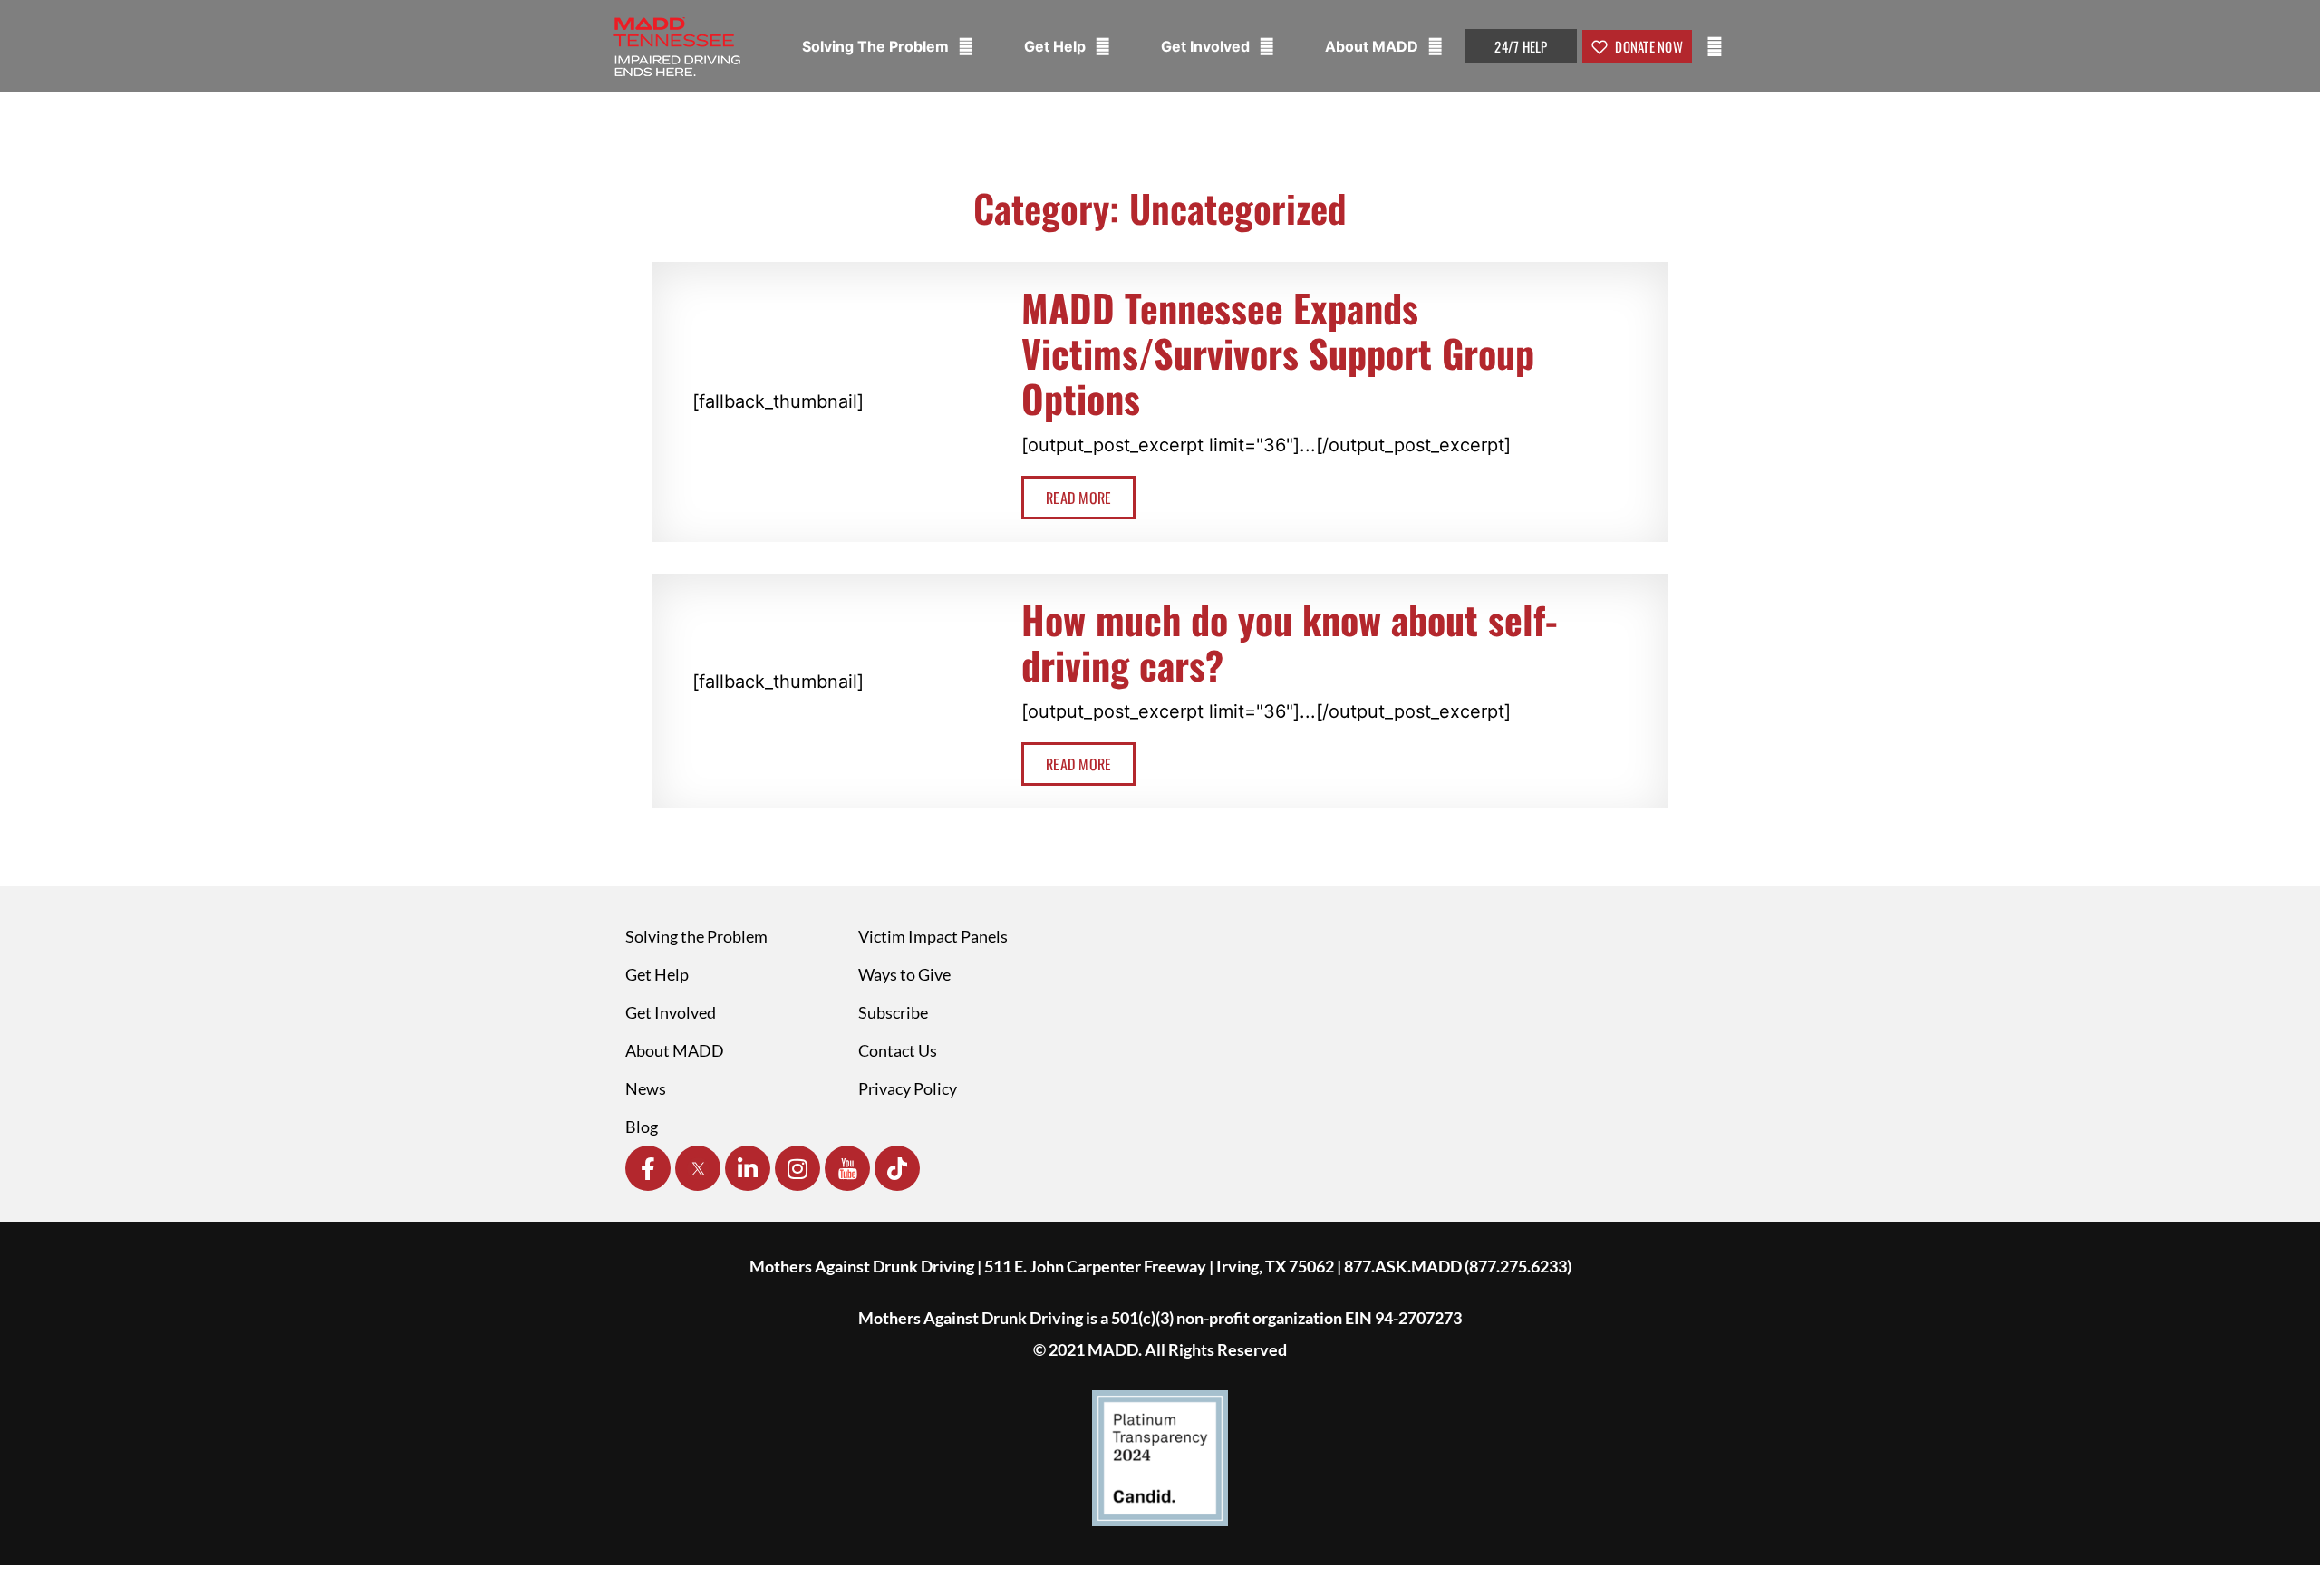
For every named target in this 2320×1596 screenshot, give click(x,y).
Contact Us (898, 1050)
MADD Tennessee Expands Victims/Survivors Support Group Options (1278, 353)
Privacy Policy (908, 1088)
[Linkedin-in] (748, 1168)
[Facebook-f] (648, 1168)
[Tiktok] (897, 1168)
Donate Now (1648, 46)
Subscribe (893, 1012)
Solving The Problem (877, 46)
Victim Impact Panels (933, 936)
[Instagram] (797, 1168)
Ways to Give (904, 974)
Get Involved (1207, 46)
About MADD (1373, 46)
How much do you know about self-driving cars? (1290, 642)
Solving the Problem (696, 936)
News (646, 1088)
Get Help (1057, 46)
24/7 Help (1521, 46)
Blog (642, 1127)
